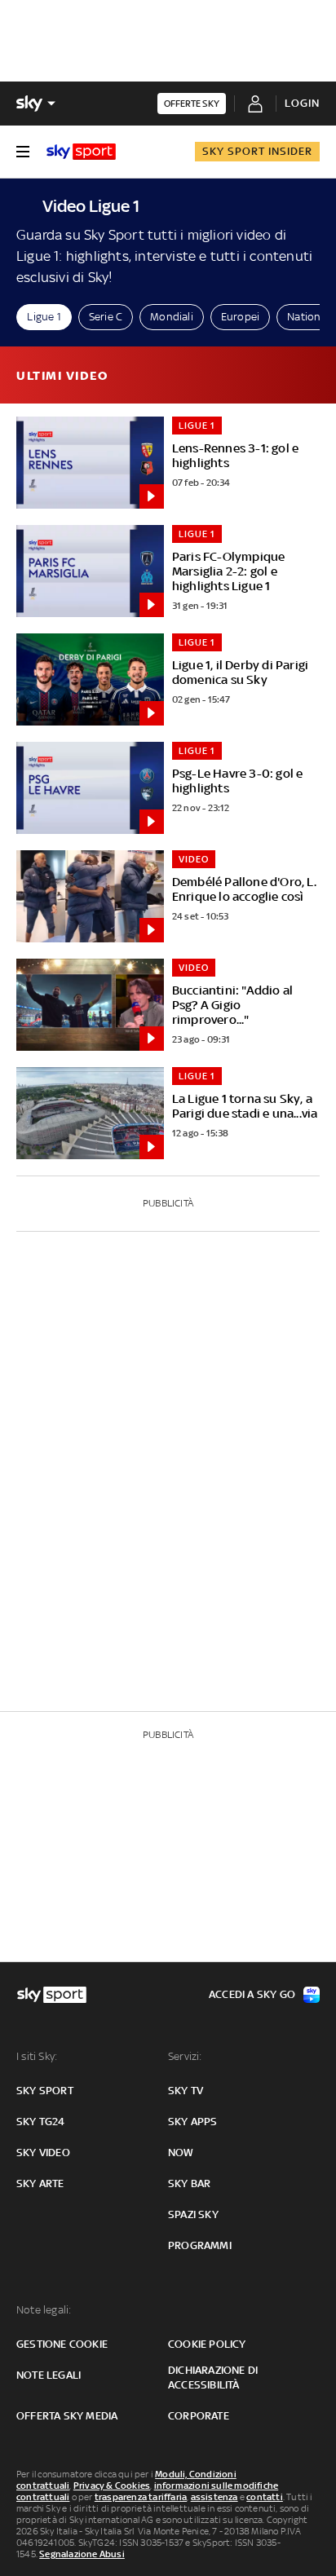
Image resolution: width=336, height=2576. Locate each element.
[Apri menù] (23, 152)
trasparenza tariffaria (141, 2497)
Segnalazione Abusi (82, 2554)
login (302, 103)
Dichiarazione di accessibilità (213, 2378)
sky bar (189, 2183)
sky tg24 (41, 2122)
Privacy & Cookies (112, 2486)
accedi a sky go (252, 1994)
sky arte (40, 2183)
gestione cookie (62, 2344)
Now (181, 2153)
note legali (49, 2375)
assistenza (214, 2497)
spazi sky (193, 2214)
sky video (43, 2153)
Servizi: (185, 2056)
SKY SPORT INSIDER (257, 151)
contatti (265, 2497)
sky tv (186, 2091)
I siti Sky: (37, 2056)
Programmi (200, 2245)
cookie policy (207, 2344)
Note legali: (44, 2310)
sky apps (193, 2122)
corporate (199, 2416)
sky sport (45, 2091)
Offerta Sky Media (67, 2416)
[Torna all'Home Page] (81, 152)
